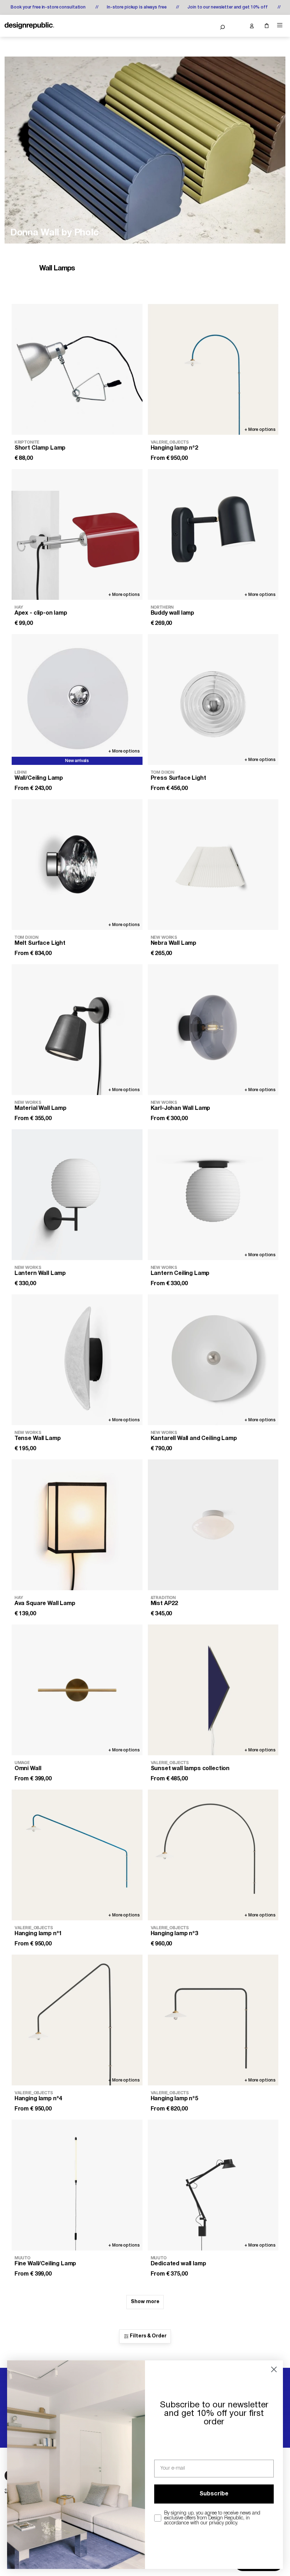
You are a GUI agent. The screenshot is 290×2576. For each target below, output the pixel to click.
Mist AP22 (164, 1604)
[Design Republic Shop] (29, 26)
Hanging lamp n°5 (174, 2099)
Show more (145, 2302)
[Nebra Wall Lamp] (213, 865)
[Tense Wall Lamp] (77, 1360)
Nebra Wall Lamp (174, 943)
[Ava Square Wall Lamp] (77, 1525)
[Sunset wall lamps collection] (213, 1690)
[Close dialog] (274, 2369)
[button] (222, 27)
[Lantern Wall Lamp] (77, 1195)
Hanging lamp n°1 (38, 1934)
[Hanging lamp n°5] (213, 2020)
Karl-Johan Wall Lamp (181, 1108)
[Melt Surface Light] (77, 865)
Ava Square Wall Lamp (45, 1604)
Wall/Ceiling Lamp (39, 778)
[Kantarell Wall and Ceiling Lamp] (213, 1360)
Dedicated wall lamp (178, 2264)
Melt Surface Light (40, 943)
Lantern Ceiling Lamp (180, 1274)
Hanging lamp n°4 (38, 2099)
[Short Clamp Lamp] (77, 369)
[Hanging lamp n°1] (77, 1855)
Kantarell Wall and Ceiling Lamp (194, 1439)
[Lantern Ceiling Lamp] (213, 1195)
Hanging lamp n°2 (174, 448)
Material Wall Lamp (40, 1108)
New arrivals (77, 761)
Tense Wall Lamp (38, 1439)
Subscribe (214, 2494)
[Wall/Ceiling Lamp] (77, 699)
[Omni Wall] (77, 1690)
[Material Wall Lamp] (77, 1030)
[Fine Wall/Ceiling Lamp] (77, 2185)
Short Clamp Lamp (40, 448)
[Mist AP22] (213, 1525)
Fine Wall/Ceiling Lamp (45, 2264)
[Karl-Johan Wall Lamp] (213, 1030)
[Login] (251, 26)
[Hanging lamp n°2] (213, 369)
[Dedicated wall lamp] (213, 2185)
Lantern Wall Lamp (40, 1274)
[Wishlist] (237, 26)
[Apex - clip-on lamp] (77, 534)
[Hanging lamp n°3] (213, 1855)
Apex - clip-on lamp (41, 613)
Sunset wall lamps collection (190, 1769)
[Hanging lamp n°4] (77, 2020)
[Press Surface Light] (213, 699)
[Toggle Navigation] (280, 25)
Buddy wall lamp (173, 613)
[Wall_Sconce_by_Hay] (145, 150)
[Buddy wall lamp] (213, 534)
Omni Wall (28, 1769)
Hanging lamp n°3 (174, 1934)
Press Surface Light (178, 778)
